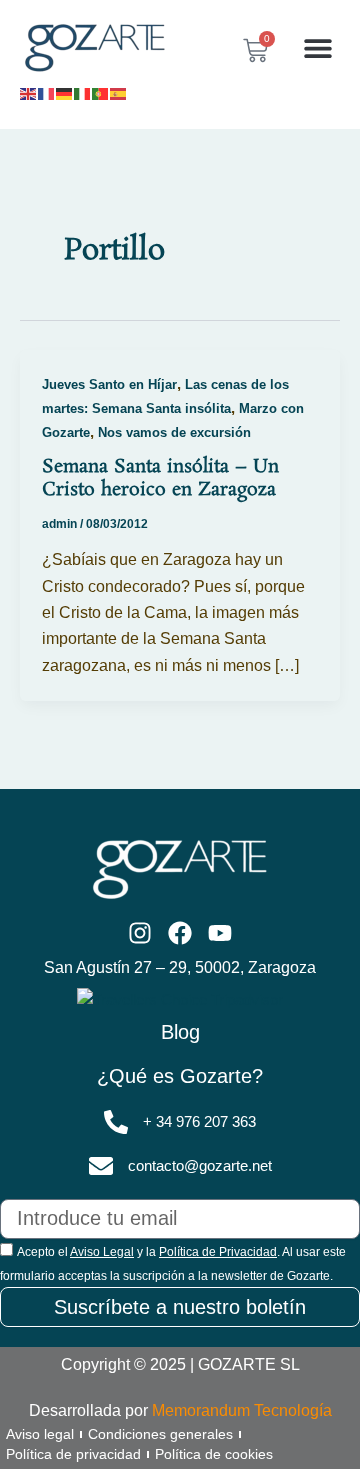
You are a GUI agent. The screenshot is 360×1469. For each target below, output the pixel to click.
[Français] (47, 92)
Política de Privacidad (218, 1252)
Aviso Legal (102, 1252)
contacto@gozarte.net (200, 1166)
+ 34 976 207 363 (199, 1122)
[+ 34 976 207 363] (116, 1122)
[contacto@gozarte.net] (101, 1166)
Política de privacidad (73, 1454)
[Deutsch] (65, 92)
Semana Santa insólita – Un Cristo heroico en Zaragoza (160, 479)
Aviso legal (40, 1434)
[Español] (119, 92)
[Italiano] (83, 92)
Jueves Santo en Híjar (109, 384)
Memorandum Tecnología (242, 1410)
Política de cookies (214, 1454)
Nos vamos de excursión (174, 432)
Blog (180, 1032)
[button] (317, 48)
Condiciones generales (160, 1434)
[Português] (101, 92)
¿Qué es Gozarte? (180, 1076)
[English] (29, 92)
